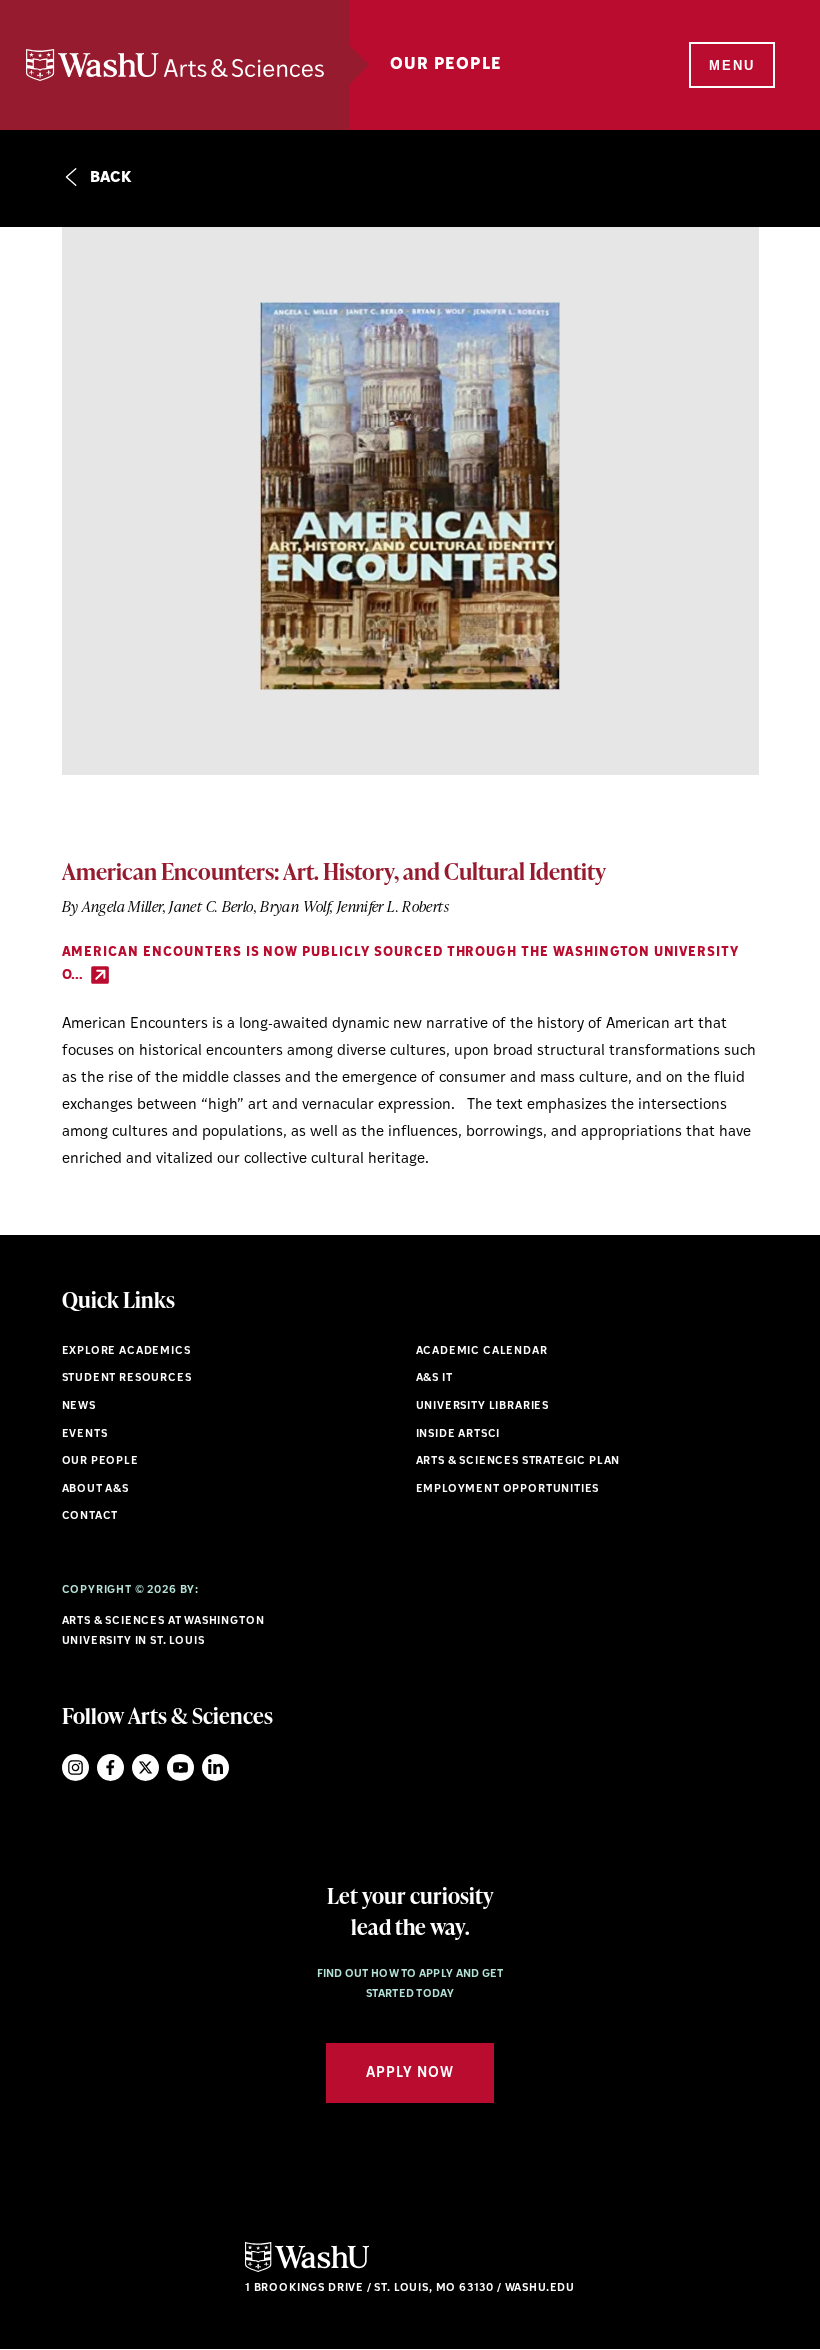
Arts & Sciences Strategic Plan (518, 1461)
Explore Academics (126, 1351)
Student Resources (127, 1378)
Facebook (110, 1767)
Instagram (75, 1767)
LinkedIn (215, 1767)
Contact (90, 1516)
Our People (100, 1461)
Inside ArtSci (458, 1434)
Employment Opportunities (508, 1489)
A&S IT (434, 1378)
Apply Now (410, 2073)
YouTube (180, 1767)
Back (109, 178)
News (79, 1406)
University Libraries (483, 1406)
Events (85, 1434)
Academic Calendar (482, 1351)
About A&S (95, 1489)
